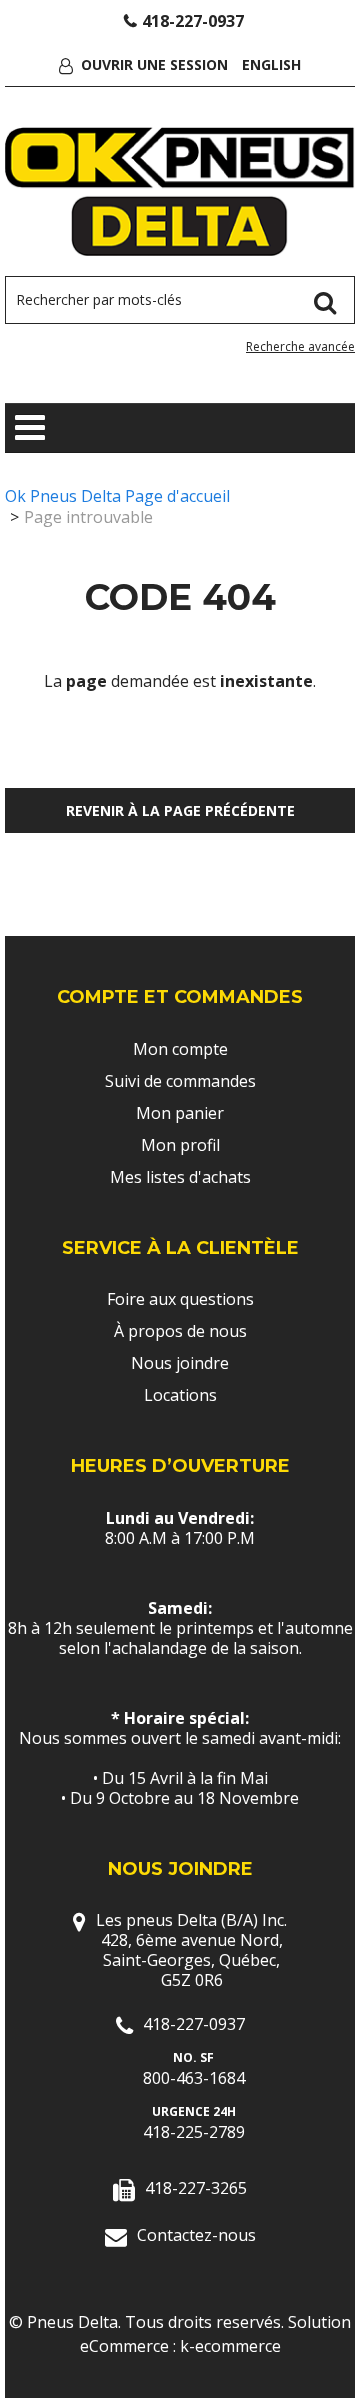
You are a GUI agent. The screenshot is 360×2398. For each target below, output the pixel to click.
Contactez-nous (196, 2235)
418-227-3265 (196, 2188)
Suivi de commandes (180, 1081)
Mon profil (180, 1145)
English (271, 64)
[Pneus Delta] (180, 191)
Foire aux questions (180, 1299)
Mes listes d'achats (180, 1177)
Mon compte (180, 1049)
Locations (180, 1395)
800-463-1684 (194, 2078)
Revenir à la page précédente (180, 810)
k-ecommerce (230, 2346)
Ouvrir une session (154, 64)
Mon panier (180, 1113)
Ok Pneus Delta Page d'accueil (117, 496)
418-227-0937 (193, 21)
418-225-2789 (194, 2132)
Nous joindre (180, 1363)
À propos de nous (180, 1331)
